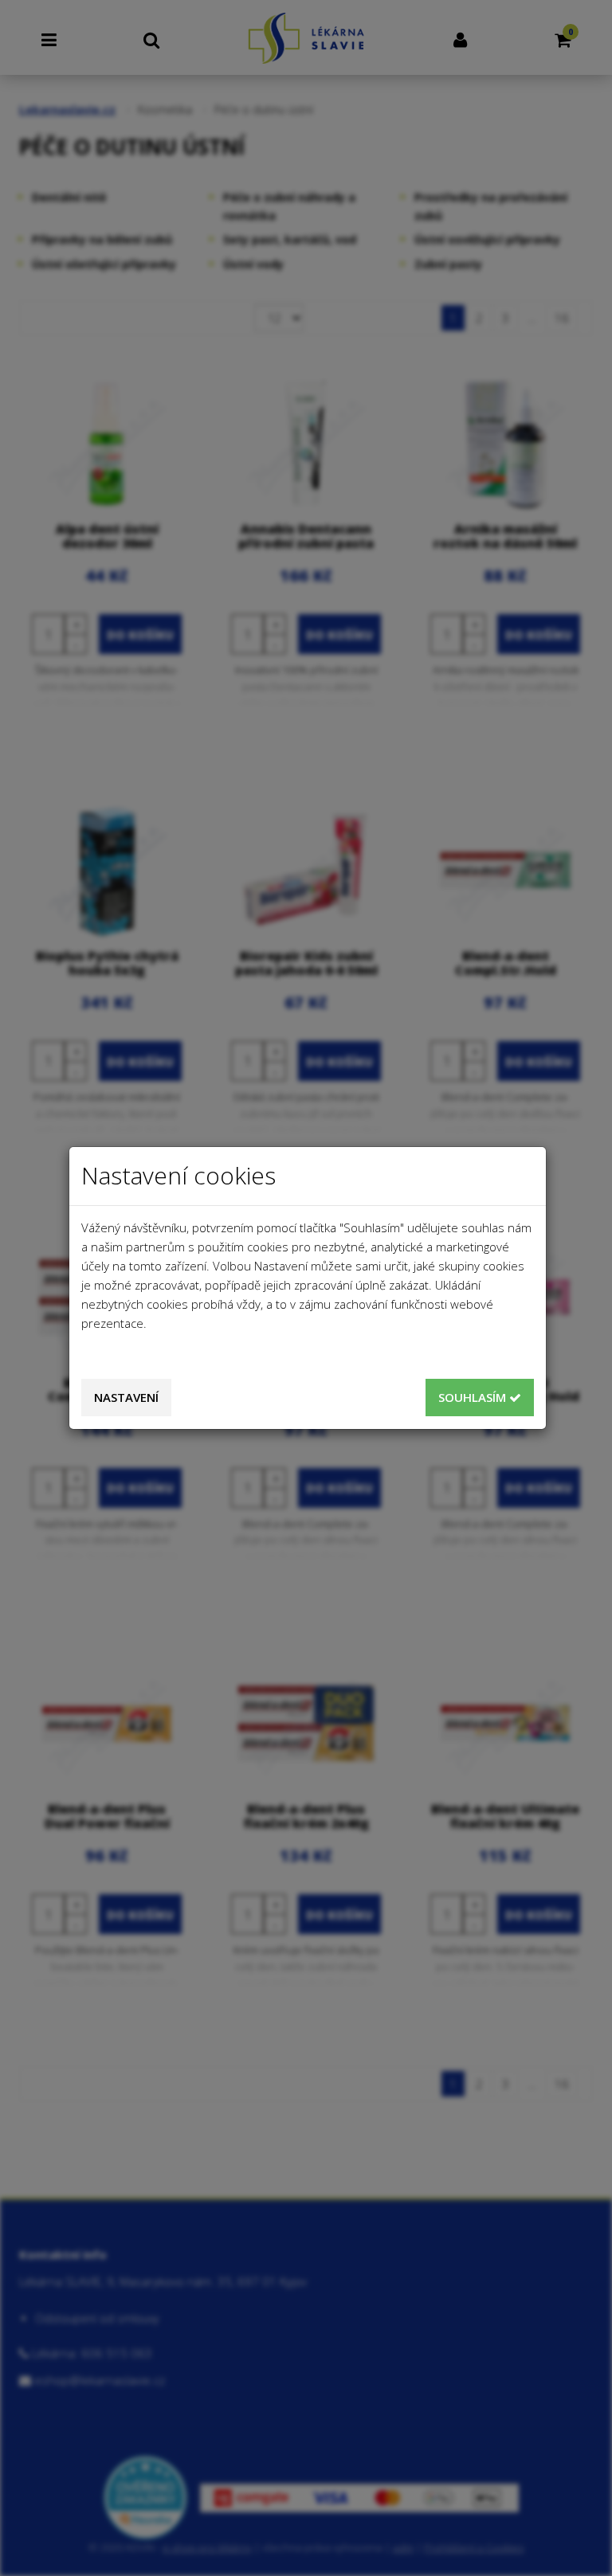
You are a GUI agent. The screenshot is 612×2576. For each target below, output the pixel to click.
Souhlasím (474, 1397)
